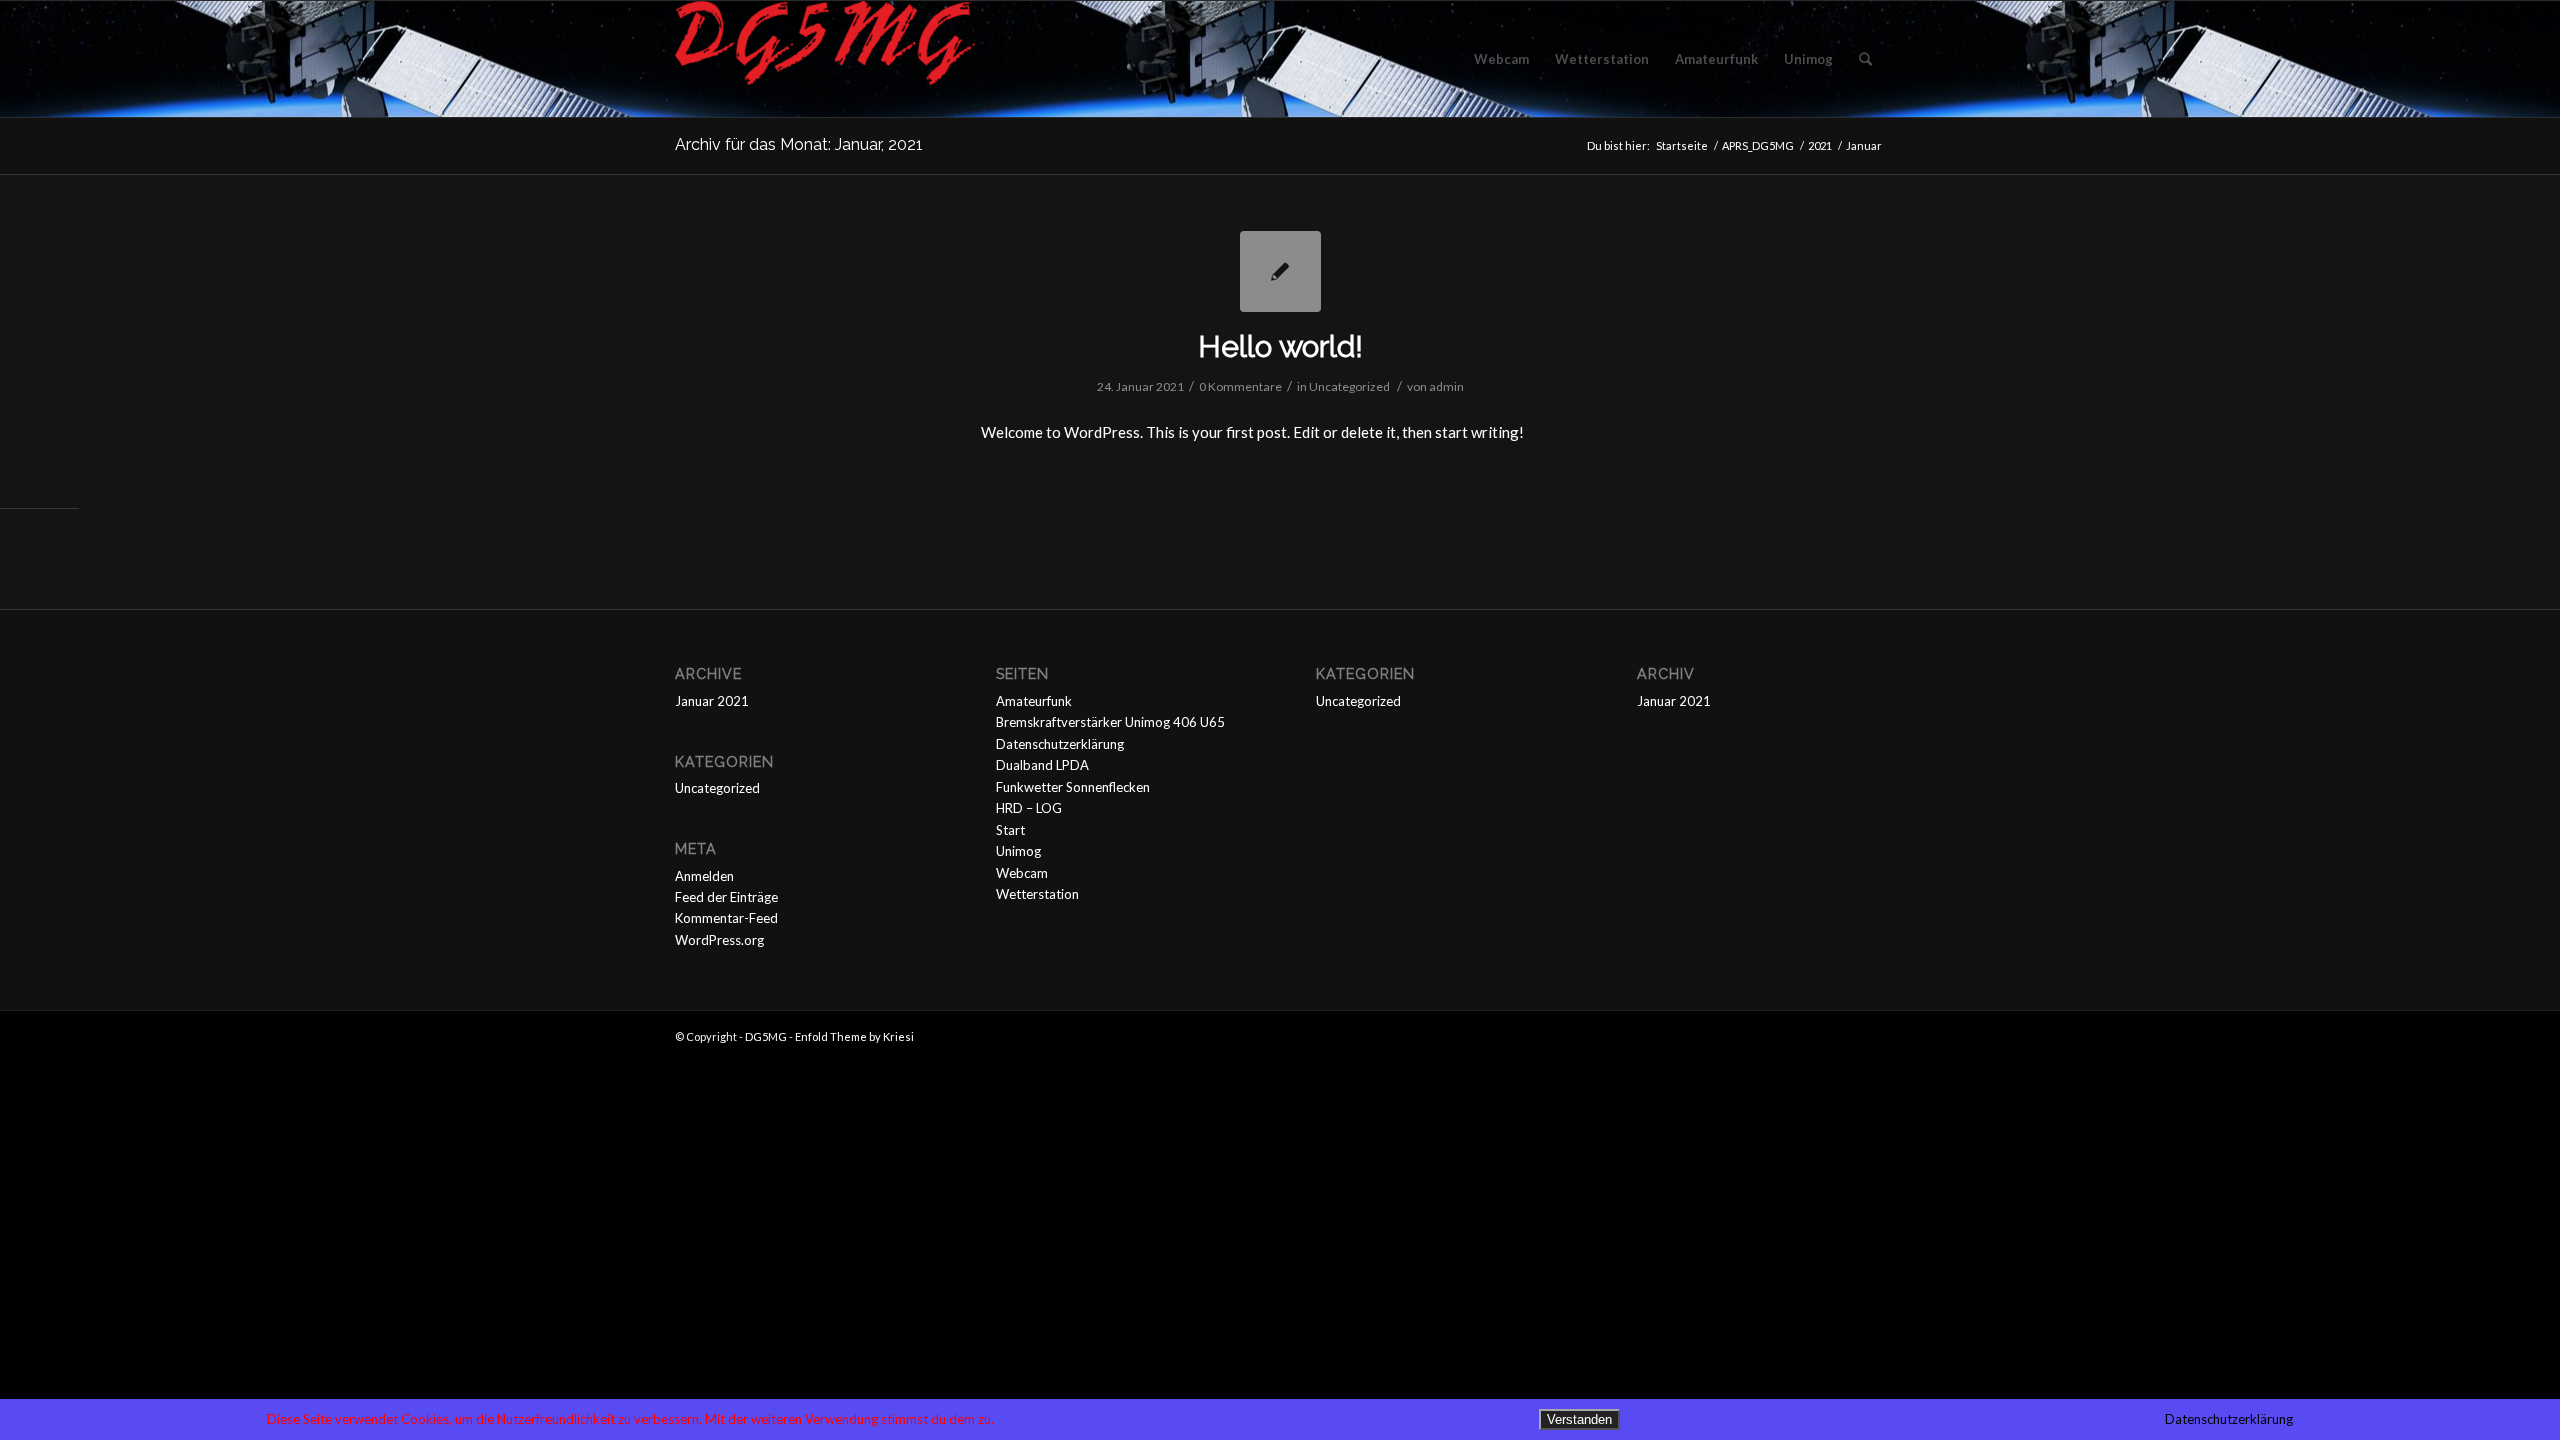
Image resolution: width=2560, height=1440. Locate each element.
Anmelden (704, 876)
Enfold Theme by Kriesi (854, 1036)
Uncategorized (1349, 386)
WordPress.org (719, 940)
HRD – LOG (1029, 808)
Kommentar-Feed (726, 918)
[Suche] (1865, 59)
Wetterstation (1037, 894)
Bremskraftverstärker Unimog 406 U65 (1110, 722)
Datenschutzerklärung (1060, 744)
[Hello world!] (1280, 271)
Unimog (1018, 851)
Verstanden (1579, 1419)
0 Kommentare (1240, 386)
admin (1446, 386)
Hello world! (1280, 346)
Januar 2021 (712, 701)
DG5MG (766, 1036)
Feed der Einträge (726, 897)
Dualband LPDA (1042, 765)
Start (1010, 830)
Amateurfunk (1034, 701)
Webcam (1022, 873)
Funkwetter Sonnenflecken (1073, 787)
